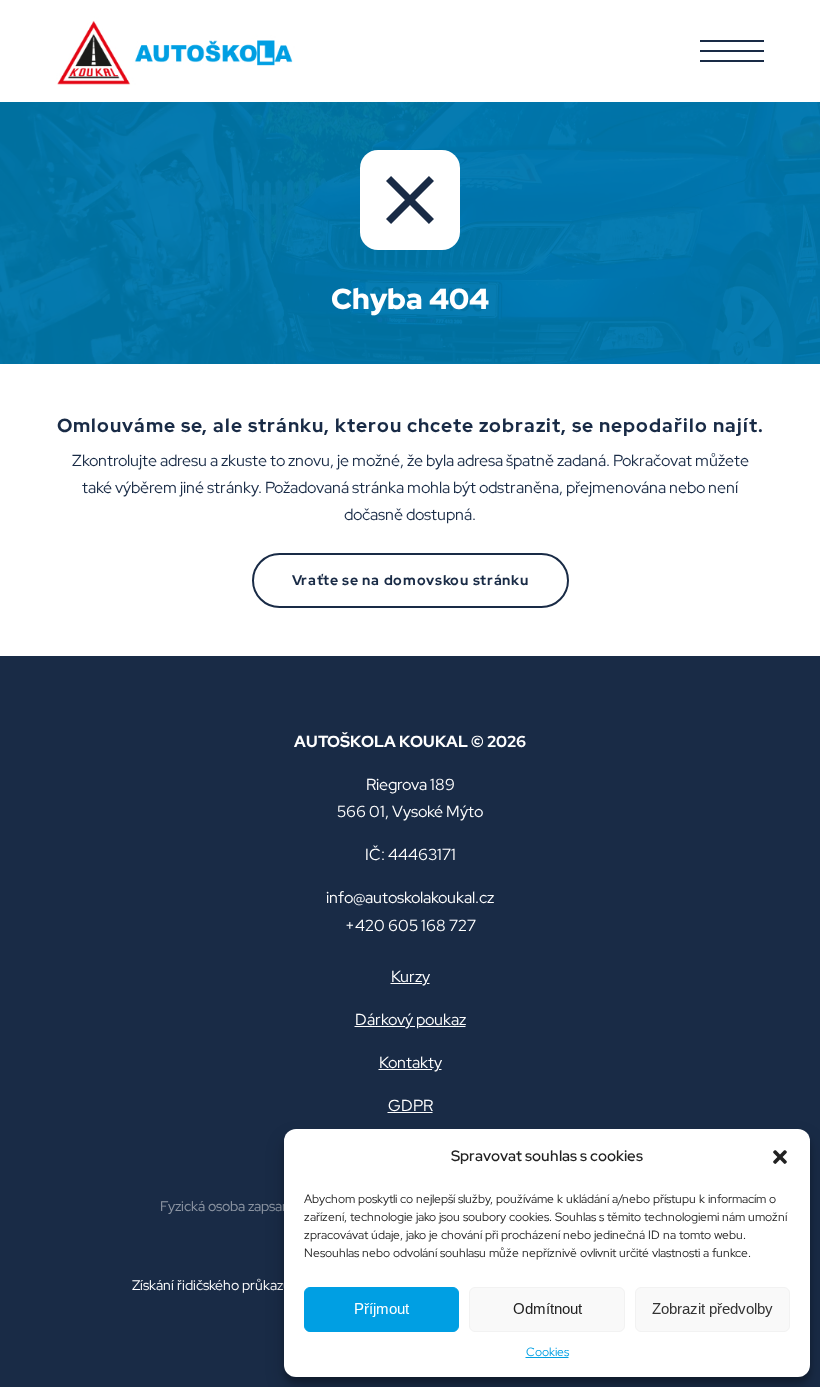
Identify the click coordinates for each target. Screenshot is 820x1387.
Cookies (547, 1352)
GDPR (410, 1105)
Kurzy (410, 976)
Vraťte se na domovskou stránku (410, 580)
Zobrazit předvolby (712, 1308)
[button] (780, 1157)
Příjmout (381, 1308)
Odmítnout (547, 1308)
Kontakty (410, 1062)
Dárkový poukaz (410, 1019)
